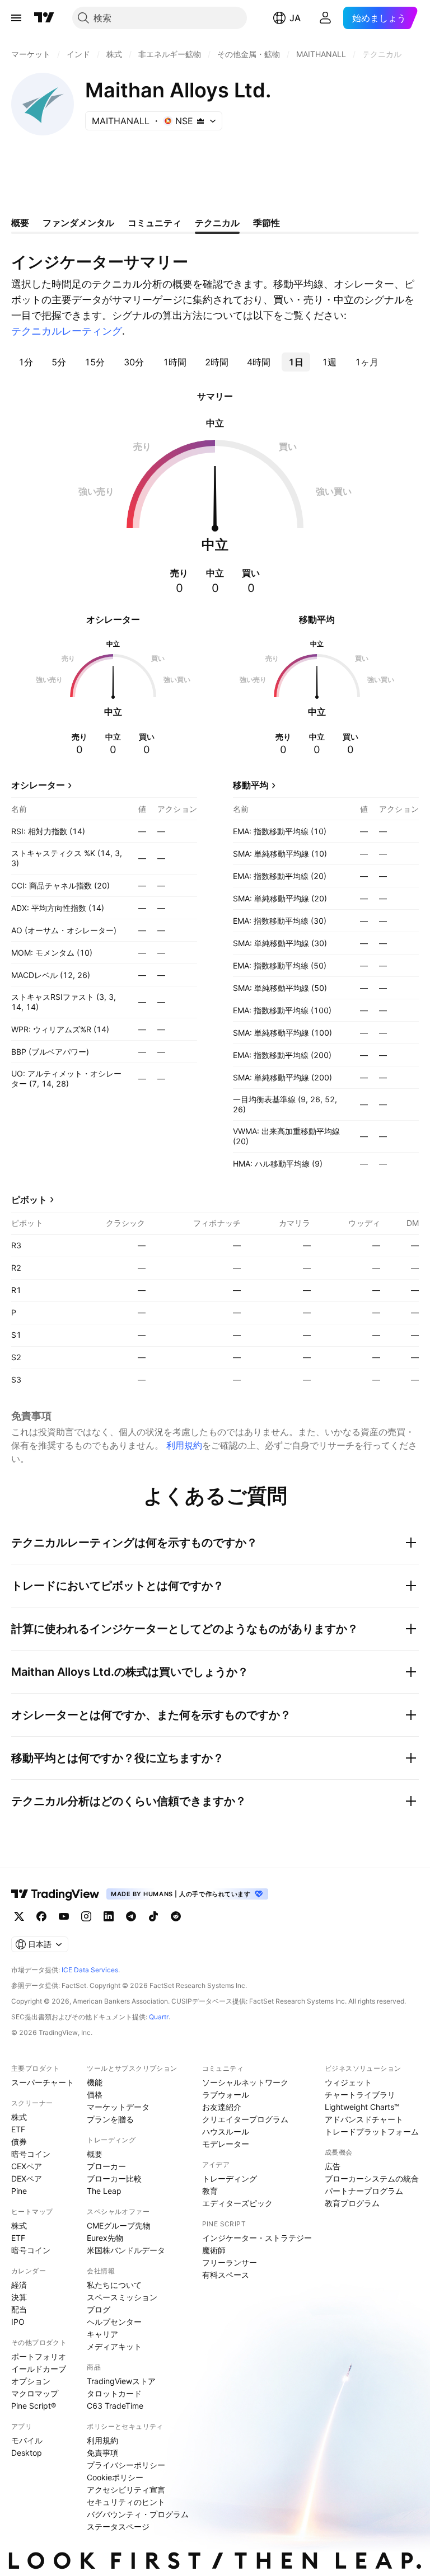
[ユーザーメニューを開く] (325, 18)
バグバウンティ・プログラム (138, 2514)
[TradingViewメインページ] (55, 1894)
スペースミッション (122, 2297)
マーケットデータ (118, 2107)
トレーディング (230, 2178)
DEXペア (27, 2178)
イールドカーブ (39, 2369)
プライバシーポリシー (126, 2465)
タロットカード (114, 2393)
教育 (210, 2191)
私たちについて (114, 2285)
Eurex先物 (105, 2238)
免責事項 (102, 2453)
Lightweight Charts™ (362, 2107)
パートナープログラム (364, 2191)
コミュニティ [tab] (155, 223)
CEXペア (27, 2166)
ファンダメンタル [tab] (78, 223)
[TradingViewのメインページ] (44, 18)
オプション (31, 2381)
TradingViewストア (121, 2381)
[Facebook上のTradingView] (41, 1916)
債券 (19, 2142)
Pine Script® (34, 2406)
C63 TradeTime (115, 2406)
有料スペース (226, 2275)
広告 (333, 2166)
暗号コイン (31, 2154)
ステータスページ (118, 2526)
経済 (19, 2285)
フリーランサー (230, 2262)
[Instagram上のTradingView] (86, 1916)
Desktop (27, 2453)
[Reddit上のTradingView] (176, 1916)
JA (295, 18)
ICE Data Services (90, 1970)
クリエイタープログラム (245, 2119)
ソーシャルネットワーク (245, 2082)
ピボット (29, 1200)
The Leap (104, 2191)
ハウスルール (226, 2131)
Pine (19, 2191)
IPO (18, 2322)
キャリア (102, 2334)
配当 (19, 2309)
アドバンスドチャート (364, 2119)
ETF (18, 2129)
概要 (95, 2154)
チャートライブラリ (360, 2095)
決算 (19, 2297)
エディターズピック (237, 2203)
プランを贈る (110, 2119)
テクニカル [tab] (217, 223)
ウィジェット (348, 2082)
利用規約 (184, 1445)
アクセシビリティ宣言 (126, 2490)
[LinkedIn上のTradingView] (109, 1916)
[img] (200, 121)
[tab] (25, 362)
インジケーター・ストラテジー (257, 2238)
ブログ (99, 2309)
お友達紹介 (222, 2107)
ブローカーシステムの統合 (372, 2178)
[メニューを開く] (16, 18)
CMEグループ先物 (119, 2225)
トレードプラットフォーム (372, 2131)
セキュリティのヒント (126, 2502)
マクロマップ (35, 2393)
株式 (19, 2117)
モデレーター (226, 2144)
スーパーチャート (43, 2082)
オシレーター (38, 785)
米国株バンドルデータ (126, 2250)
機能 (95, 2082)
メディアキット (114, 2346)
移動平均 (251, 785)
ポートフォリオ (39, 2356)
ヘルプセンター (114, 2322)
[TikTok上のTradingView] (153, 1916)
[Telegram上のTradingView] (131, 1916)
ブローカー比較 (114, 2178)
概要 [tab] (20, 223)
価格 (95, 2095)
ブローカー (106, 2166)
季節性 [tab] (267, 223)
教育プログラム (352, 2203)
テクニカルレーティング (67, 331)
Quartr (159, 2017)
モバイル (27, 2440)
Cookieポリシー (115, 2477)
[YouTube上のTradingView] (64, 1916)
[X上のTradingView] (19, 1916)
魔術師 (214, 2250)
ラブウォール (226, 2095)
